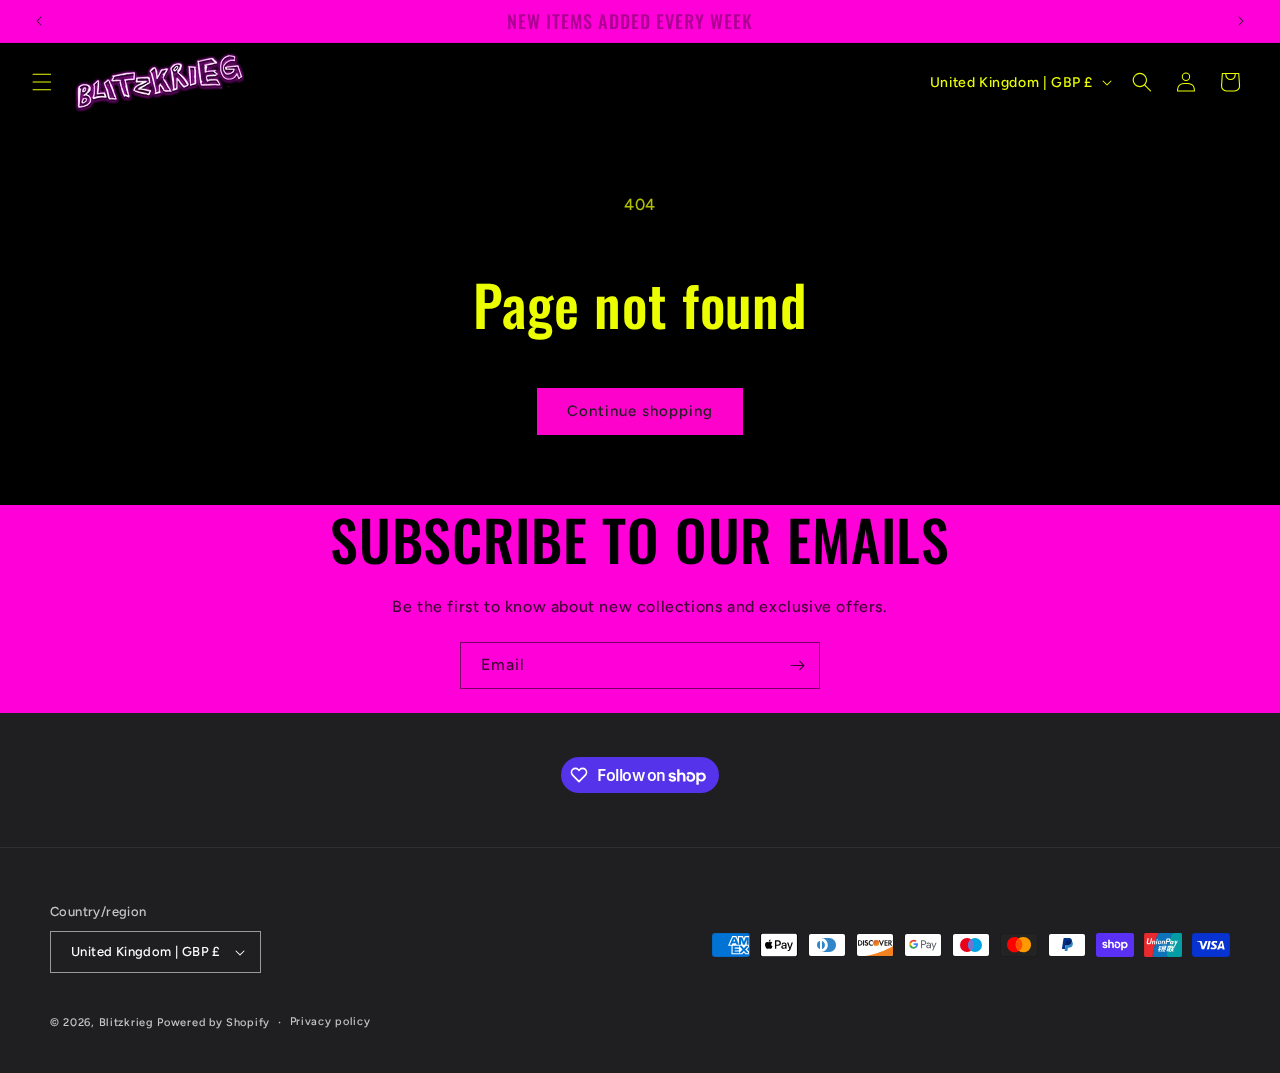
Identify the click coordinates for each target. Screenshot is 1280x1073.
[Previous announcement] (39, 21)
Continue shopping (640, 411)
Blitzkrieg (126, 1022)
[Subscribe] (797, 665)
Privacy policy (330, 1021)
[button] (42, 82)
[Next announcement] (1241, 21)
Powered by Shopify (213, 1022)
